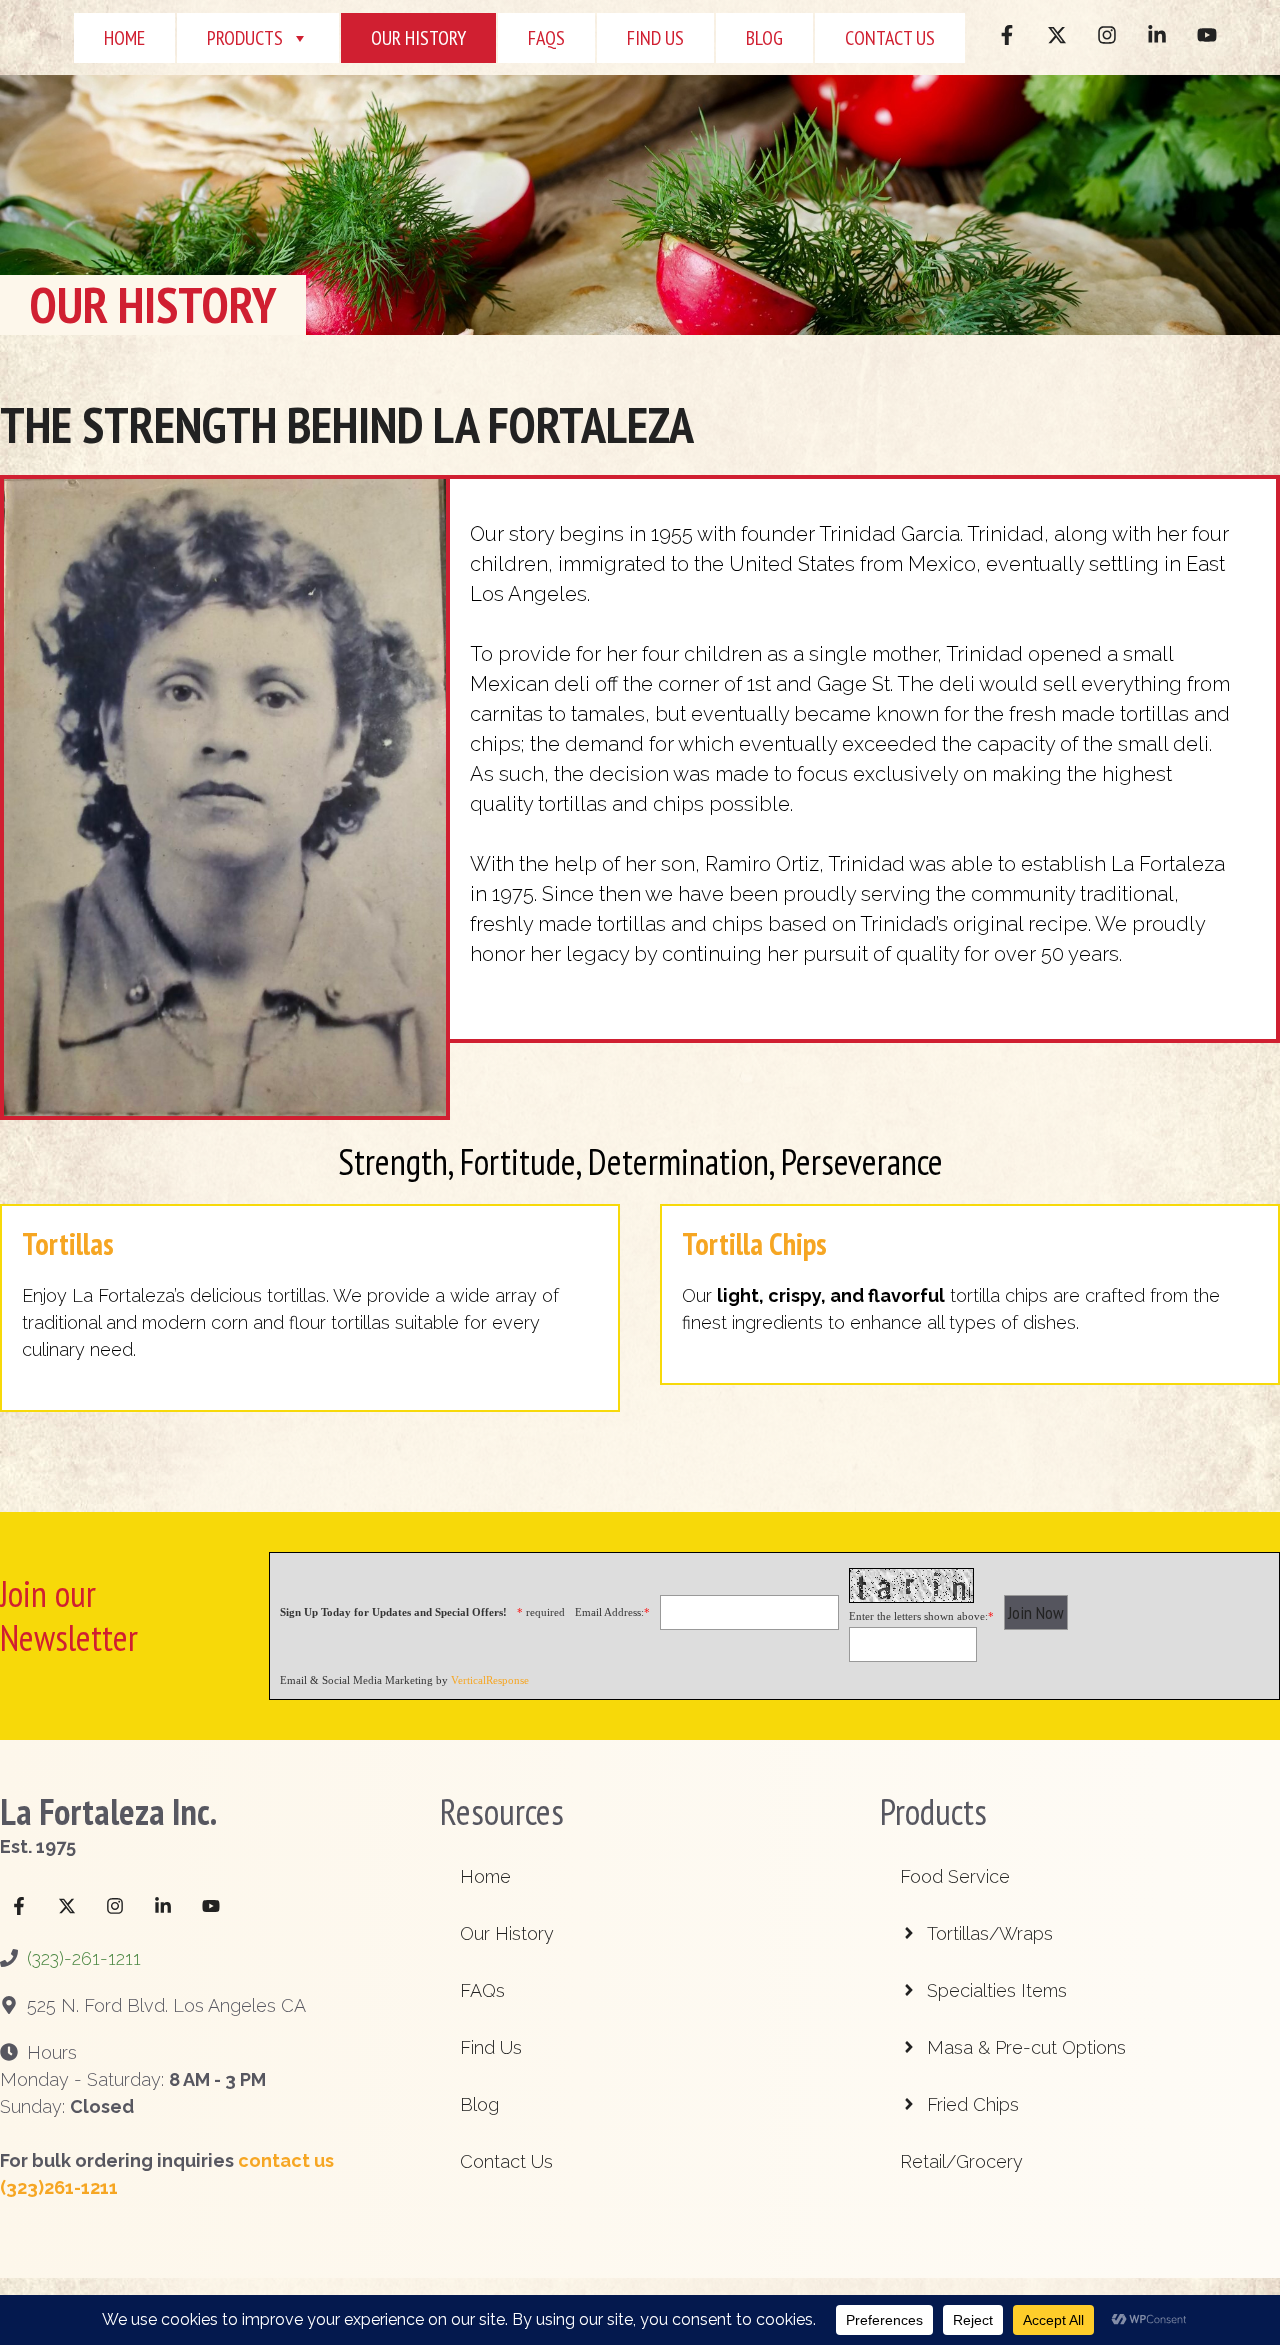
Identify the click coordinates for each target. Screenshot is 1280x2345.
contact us (286, 2160)
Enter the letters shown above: (921, 1616)
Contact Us (890, 38)
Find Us (655, 38)
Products (245, 38)
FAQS (546, 38)
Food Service (955, 1876)
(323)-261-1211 (84, 1958)
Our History (418, 38)
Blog (764, 38)
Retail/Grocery (961, 2161)
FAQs (482, 1990)
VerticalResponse (490, 1680)
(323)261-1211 (59, 2187)
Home (124, 38)
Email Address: (612, 1612)
